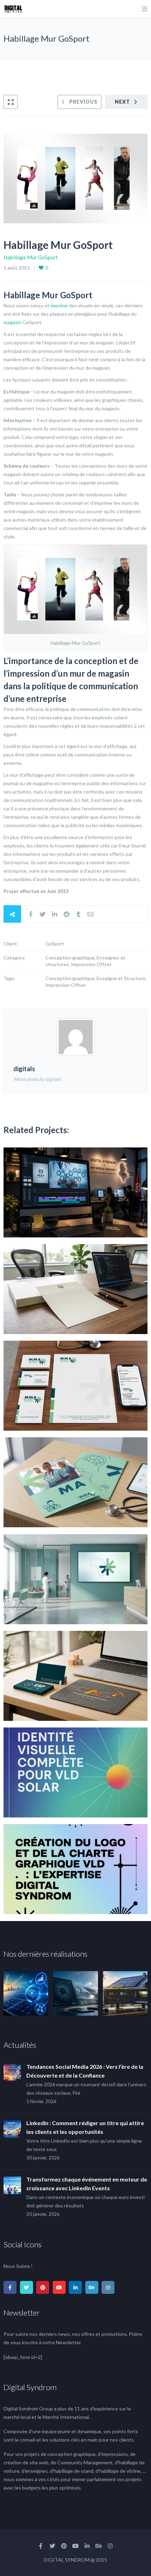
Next (122, 102)
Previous (83, 102)
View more (75, 1192)
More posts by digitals (37, 1079)
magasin (12, 322)
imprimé (59, 305)
